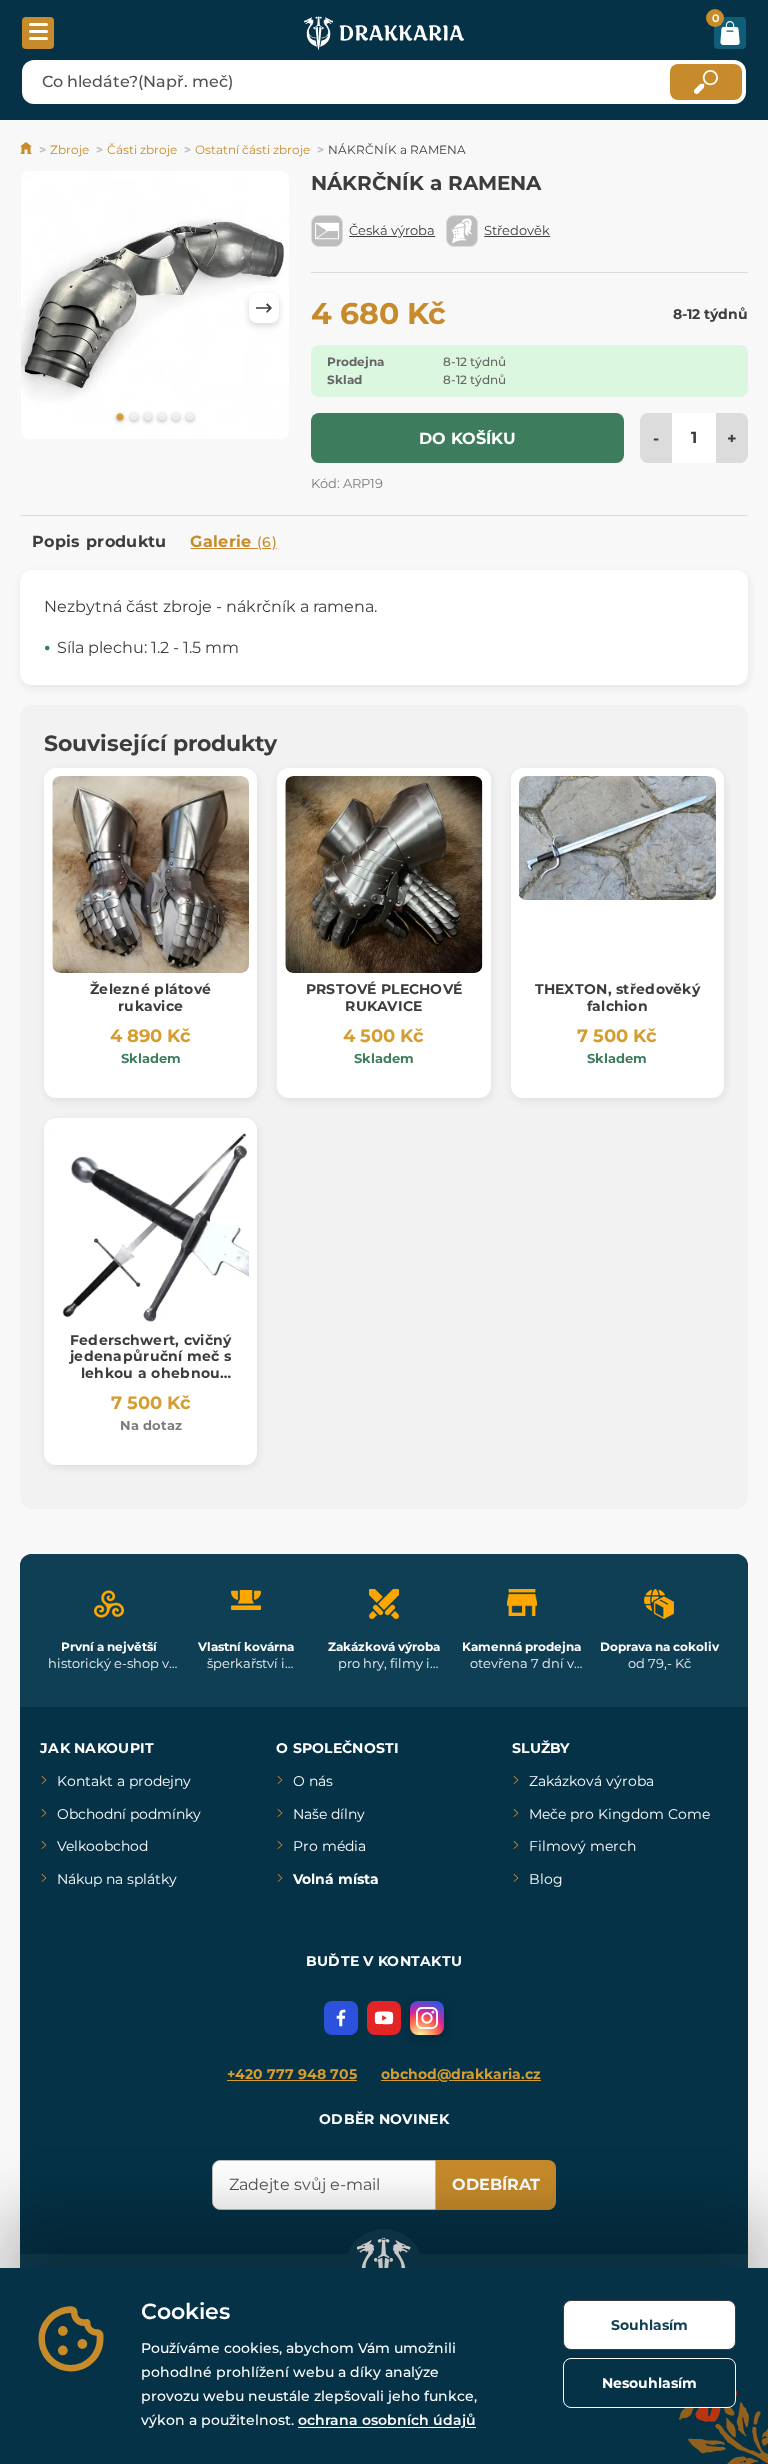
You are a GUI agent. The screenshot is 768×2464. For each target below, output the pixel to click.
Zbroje (69, 149)
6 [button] (190, 418)
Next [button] (264, 308)
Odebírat (496, 2184)
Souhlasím (649, 2325)
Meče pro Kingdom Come (619, 1814)
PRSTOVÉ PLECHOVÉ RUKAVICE (384, 997)
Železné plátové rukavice (150, 997)
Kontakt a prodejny (124, 1781)
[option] (155, 308)
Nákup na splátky (117, 1879)
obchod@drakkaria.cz (461, 2074)
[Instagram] (427, 2018)
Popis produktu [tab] (99, 541)
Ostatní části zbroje (252, 149)
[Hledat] (706, 82)
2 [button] (134, 418)
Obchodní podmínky (129, 1814)
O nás (313, 1781)
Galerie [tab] (233, 541)
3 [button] (148, 418)
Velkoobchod (102, 1846)
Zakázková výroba (591, 1781)
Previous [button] (45, 308)
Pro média (329, 1846)
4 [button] (162, 418)
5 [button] (176, 418)
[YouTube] (384, 2018)
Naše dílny (329, 1814)
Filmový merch (582, 1846)
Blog (546, 1879)
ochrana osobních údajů (387, 2420)
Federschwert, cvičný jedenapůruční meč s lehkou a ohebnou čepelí (151, 1365)
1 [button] (120, 418)
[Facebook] (341, 2018)
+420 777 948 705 (292, 2074)
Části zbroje (142, 149)
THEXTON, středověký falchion (617, 997)
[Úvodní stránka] (27, 149)
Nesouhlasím (649, 2383)
